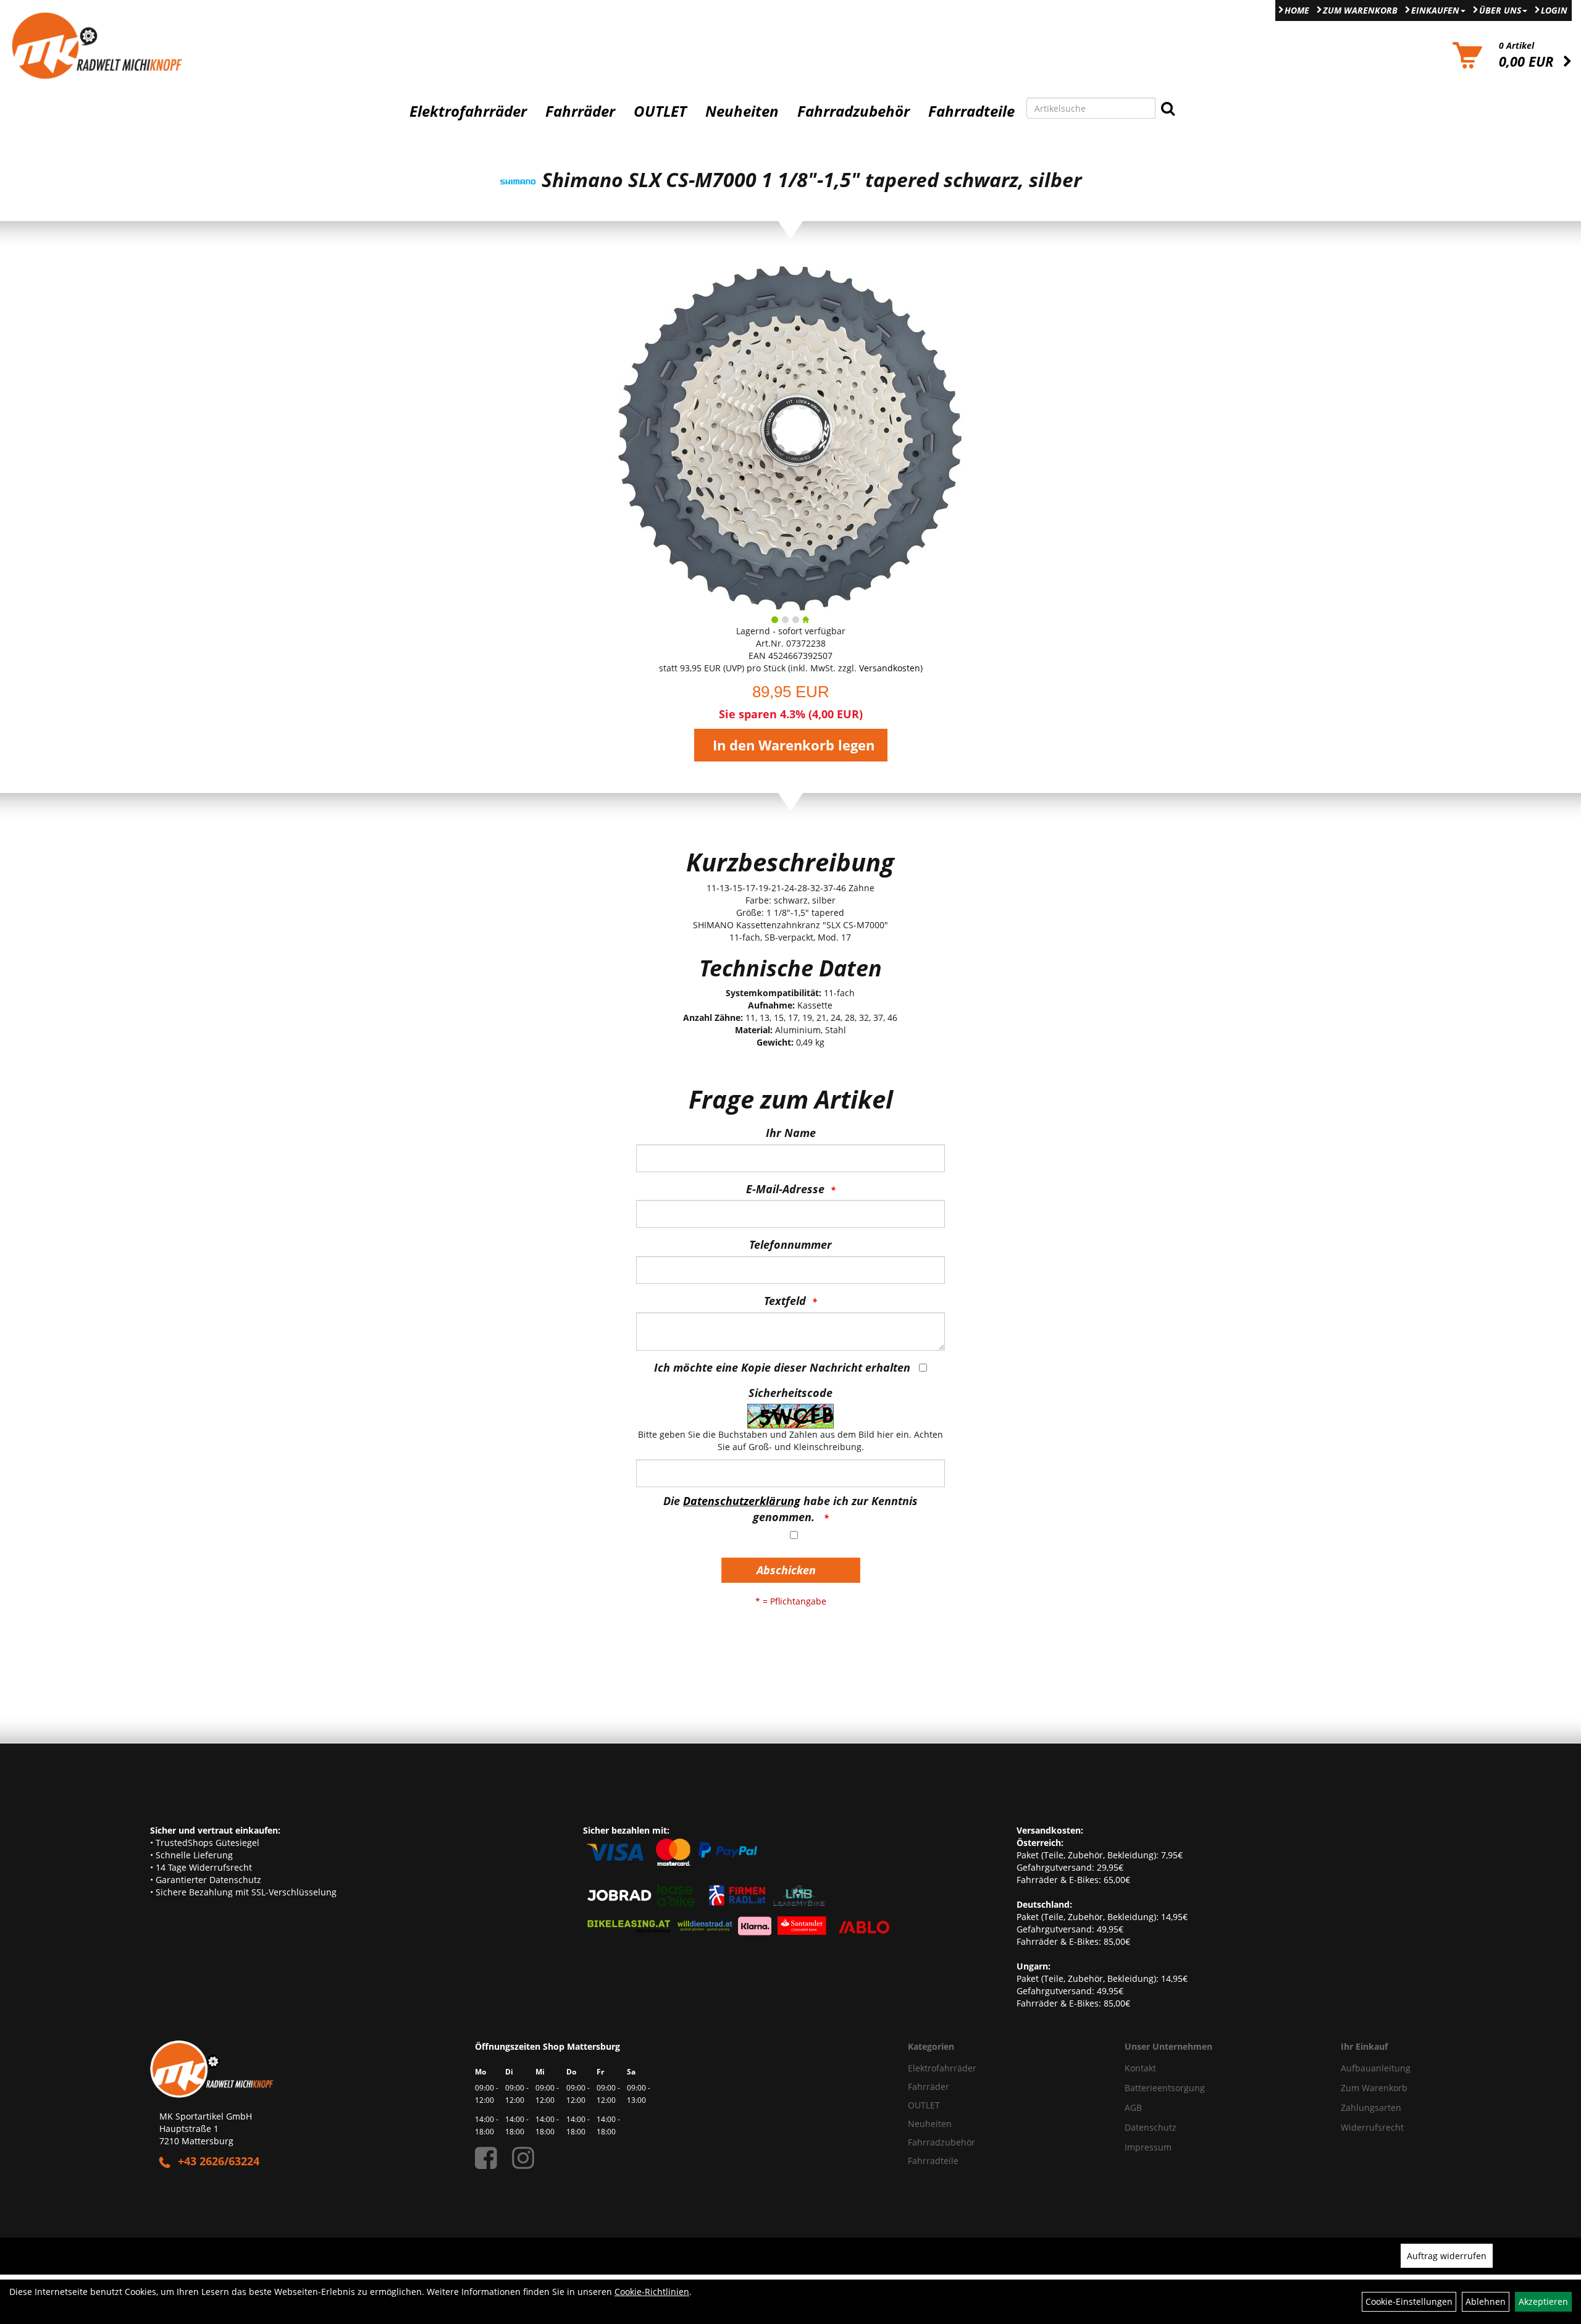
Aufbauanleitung (1376, 2068)
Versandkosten (890, 668)
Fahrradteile (971, 111)
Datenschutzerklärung (742, 1501)
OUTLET (660, 111)
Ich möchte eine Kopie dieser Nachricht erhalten (782, 1367)
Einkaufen (1435, 10)
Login (1554, 10)
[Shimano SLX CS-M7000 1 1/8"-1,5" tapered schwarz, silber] (790, 437)
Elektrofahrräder (468, 111)
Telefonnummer (790, 1244)
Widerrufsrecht (1372, 2127)
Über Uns (1500, 10)
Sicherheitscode (790, 1393)
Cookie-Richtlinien (652, 2292)
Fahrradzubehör (853, 111)
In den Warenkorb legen (794, 745)
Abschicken (786, 1570)
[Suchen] (1168, 108)
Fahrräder (580, 111)
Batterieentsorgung (1165, 2088)
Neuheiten (742, 111)
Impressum (1148, 2147)
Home (1297, 10)
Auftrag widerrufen (1447, 2256)
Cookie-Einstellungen (1409, 2301)
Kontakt (1140, 2068)
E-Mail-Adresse (785, 1189)
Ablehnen (1486, 2301)
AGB (1133, 2108)
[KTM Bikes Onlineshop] (198, 45)
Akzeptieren (1543, 2301)
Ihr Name (791, 1133)
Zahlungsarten (1371, 2108)
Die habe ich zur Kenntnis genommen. (790, 1509)
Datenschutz (1151, 2127)
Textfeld (785, 1301)
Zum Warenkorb (1360, 10)
